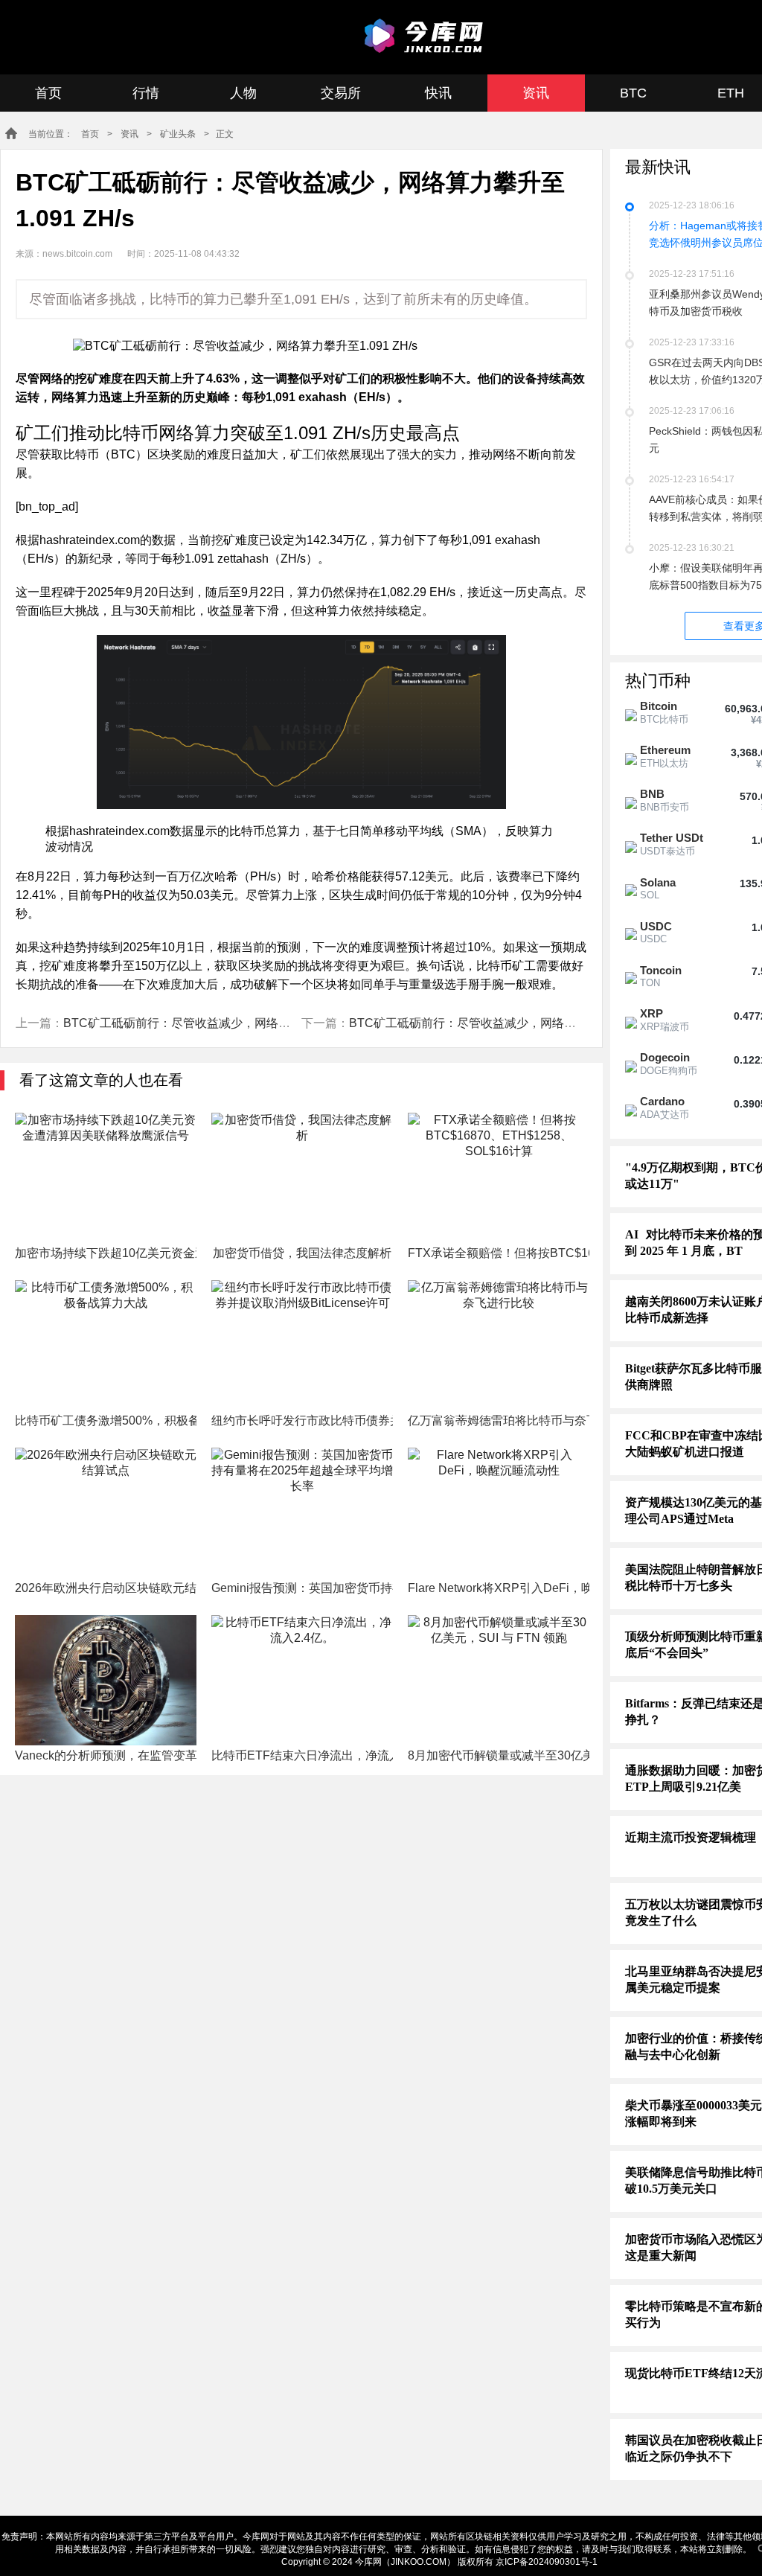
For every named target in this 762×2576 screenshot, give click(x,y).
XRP (651, 1013)
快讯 (438, 93)
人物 (243, 93)
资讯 (536, 93)
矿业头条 (178, 134)
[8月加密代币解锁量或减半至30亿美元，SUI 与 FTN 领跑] (499, 1680)
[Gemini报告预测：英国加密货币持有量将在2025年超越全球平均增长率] (302, 1513)
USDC (656, 926)
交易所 (341, 93)
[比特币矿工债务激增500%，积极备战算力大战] (106, 1345)
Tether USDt (672, 838)
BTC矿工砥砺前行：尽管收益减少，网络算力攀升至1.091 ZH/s (230, 1023)
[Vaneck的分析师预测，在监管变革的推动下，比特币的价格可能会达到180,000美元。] (106, 1680)
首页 (48, 93)
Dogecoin (665, 1057)
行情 (146, 93)
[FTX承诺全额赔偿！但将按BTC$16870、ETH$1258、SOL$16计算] (499, 1178)
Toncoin (661, 970)
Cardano (662, 1101)
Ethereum (665, 750)
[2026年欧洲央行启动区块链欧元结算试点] (106, 1513)
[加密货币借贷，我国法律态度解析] (302, 1178)
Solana (658, 882)
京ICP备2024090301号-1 (547, 2562)
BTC (633, 93)
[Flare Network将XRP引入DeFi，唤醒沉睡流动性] (499, 1513)
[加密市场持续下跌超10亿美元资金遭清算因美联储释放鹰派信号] (106, 1178)
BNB (652, 794)
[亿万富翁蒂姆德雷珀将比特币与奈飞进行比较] (499, 1345)
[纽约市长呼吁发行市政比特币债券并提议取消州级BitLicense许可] (302, 1345)
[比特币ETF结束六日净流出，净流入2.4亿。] (302, 1680)
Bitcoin (659, 706)
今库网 (426, 36)
